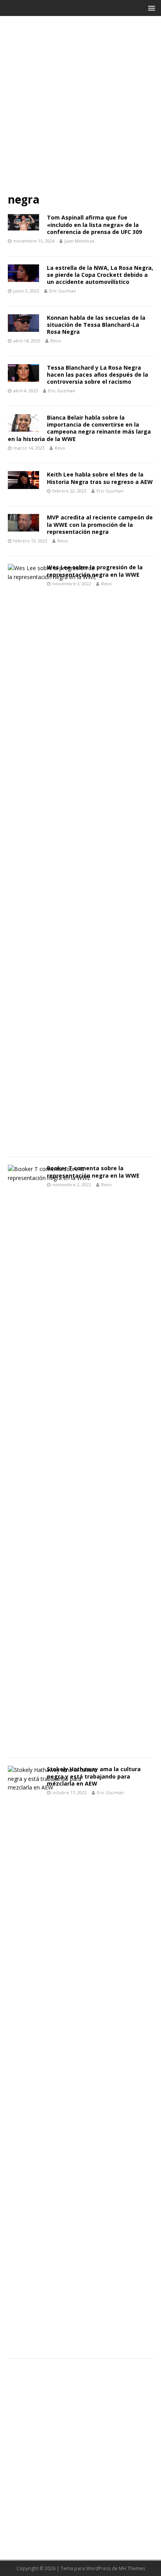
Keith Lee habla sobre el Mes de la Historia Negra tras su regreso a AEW (100, 478)
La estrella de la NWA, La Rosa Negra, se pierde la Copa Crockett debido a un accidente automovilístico (100, 275)
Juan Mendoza (79, 241)
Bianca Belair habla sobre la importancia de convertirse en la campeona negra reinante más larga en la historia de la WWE (79, 428)
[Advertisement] (80, 108)
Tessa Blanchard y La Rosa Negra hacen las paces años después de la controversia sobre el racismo (97, 375)
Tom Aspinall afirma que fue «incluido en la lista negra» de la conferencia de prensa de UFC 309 (94, 224)
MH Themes (132, 2568)
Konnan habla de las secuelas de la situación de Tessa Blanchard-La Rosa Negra (96, 325)
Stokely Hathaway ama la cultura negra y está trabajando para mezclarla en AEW (94, 1776)
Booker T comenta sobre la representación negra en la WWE (93, 1172)
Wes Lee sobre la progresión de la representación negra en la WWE (95, 571)
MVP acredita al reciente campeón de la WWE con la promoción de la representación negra (100, 524)
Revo (56, 341)
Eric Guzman (63, 291)
